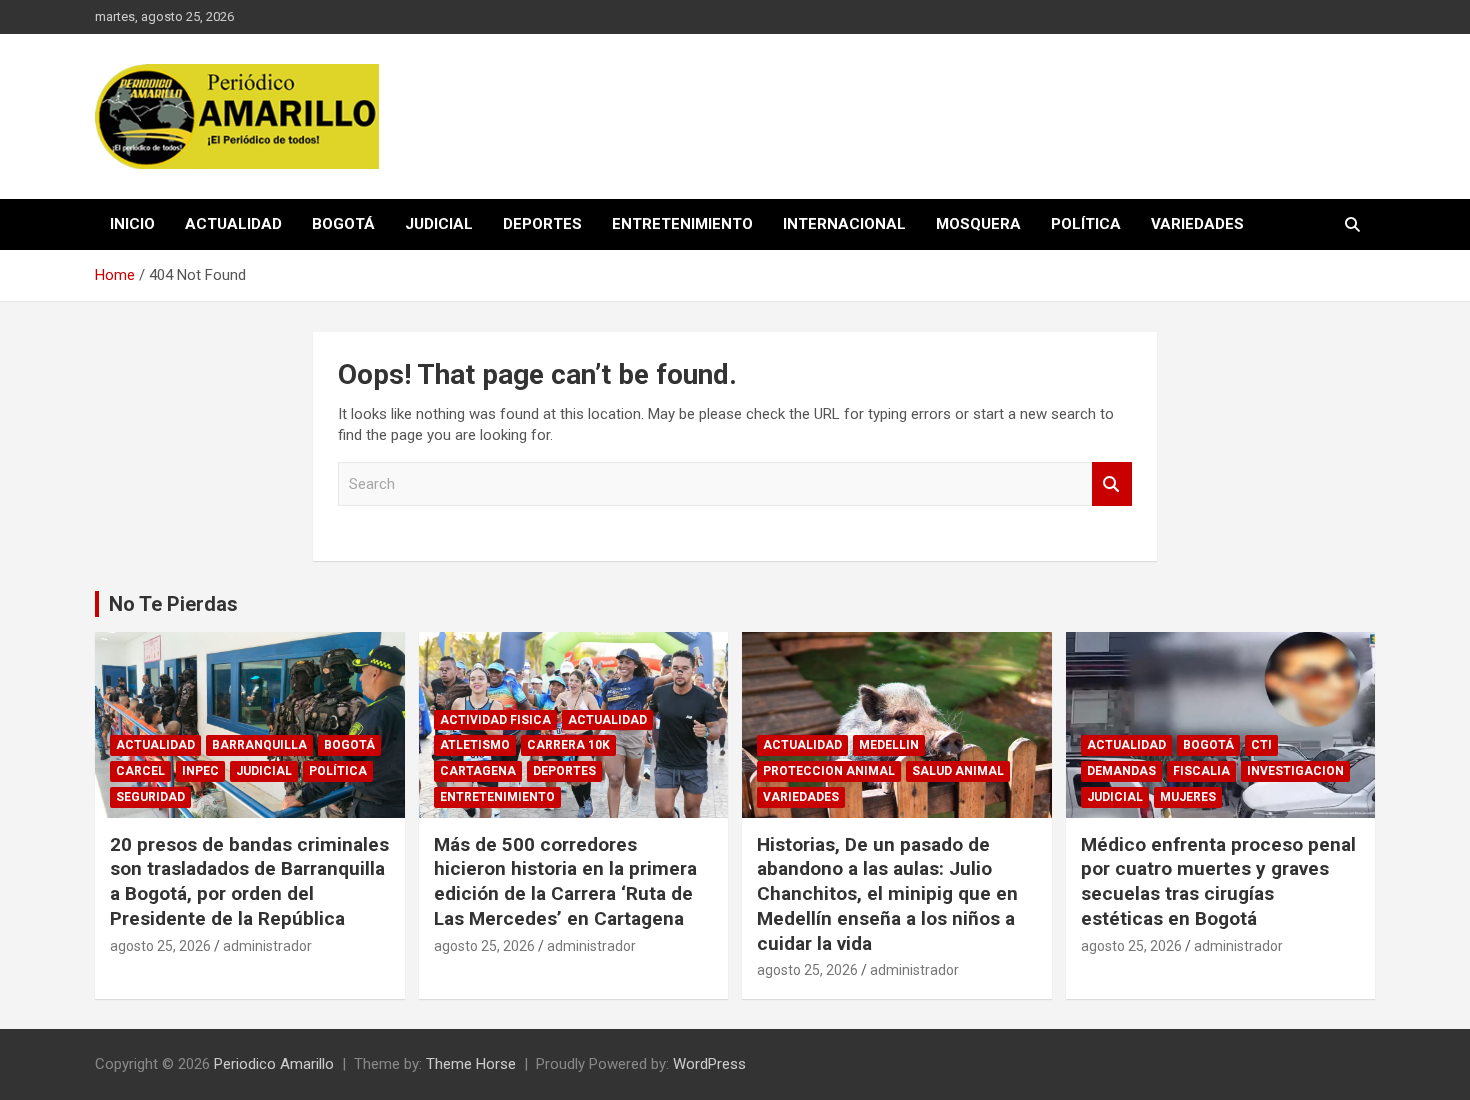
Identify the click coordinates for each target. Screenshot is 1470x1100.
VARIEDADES (1197, 224)
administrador (267, 946)
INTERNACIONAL (844, 224)
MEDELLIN (889, 745)
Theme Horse (471, 1064)
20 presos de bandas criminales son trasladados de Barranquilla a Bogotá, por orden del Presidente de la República (249, 881)
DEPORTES (542, 224)
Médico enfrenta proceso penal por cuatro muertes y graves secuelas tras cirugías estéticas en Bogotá (1218, 881)
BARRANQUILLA (259, 745)
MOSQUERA (978, 224)
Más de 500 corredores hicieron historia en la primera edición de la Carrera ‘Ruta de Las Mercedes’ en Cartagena (565, 881)
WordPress (709, 1064)
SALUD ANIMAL (958, 771)
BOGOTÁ (343, 224)
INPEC (200, 771)
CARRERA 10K (568, 745)
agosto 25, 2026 (160, 946)
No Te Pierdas (173, 604)
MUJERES (1188, 797)
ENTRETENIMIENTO (682, 224)
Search (1112, 484)
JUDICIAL (439, 224)
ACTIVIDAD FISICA (495, 720)
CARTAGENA (478, 771)
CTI (1261, 745)
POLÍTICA (1086, 224)
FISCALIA (1201, 771)
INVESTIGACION (1295, 771)
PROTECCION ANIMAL (829, 771)
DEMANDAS (1121, 771)
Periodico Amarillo (274, 1064)
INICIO (132, 224)
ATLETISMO (475, 745)
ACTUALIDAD (233, 224)
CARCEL (140, 771)
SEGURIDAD (150, 797)
